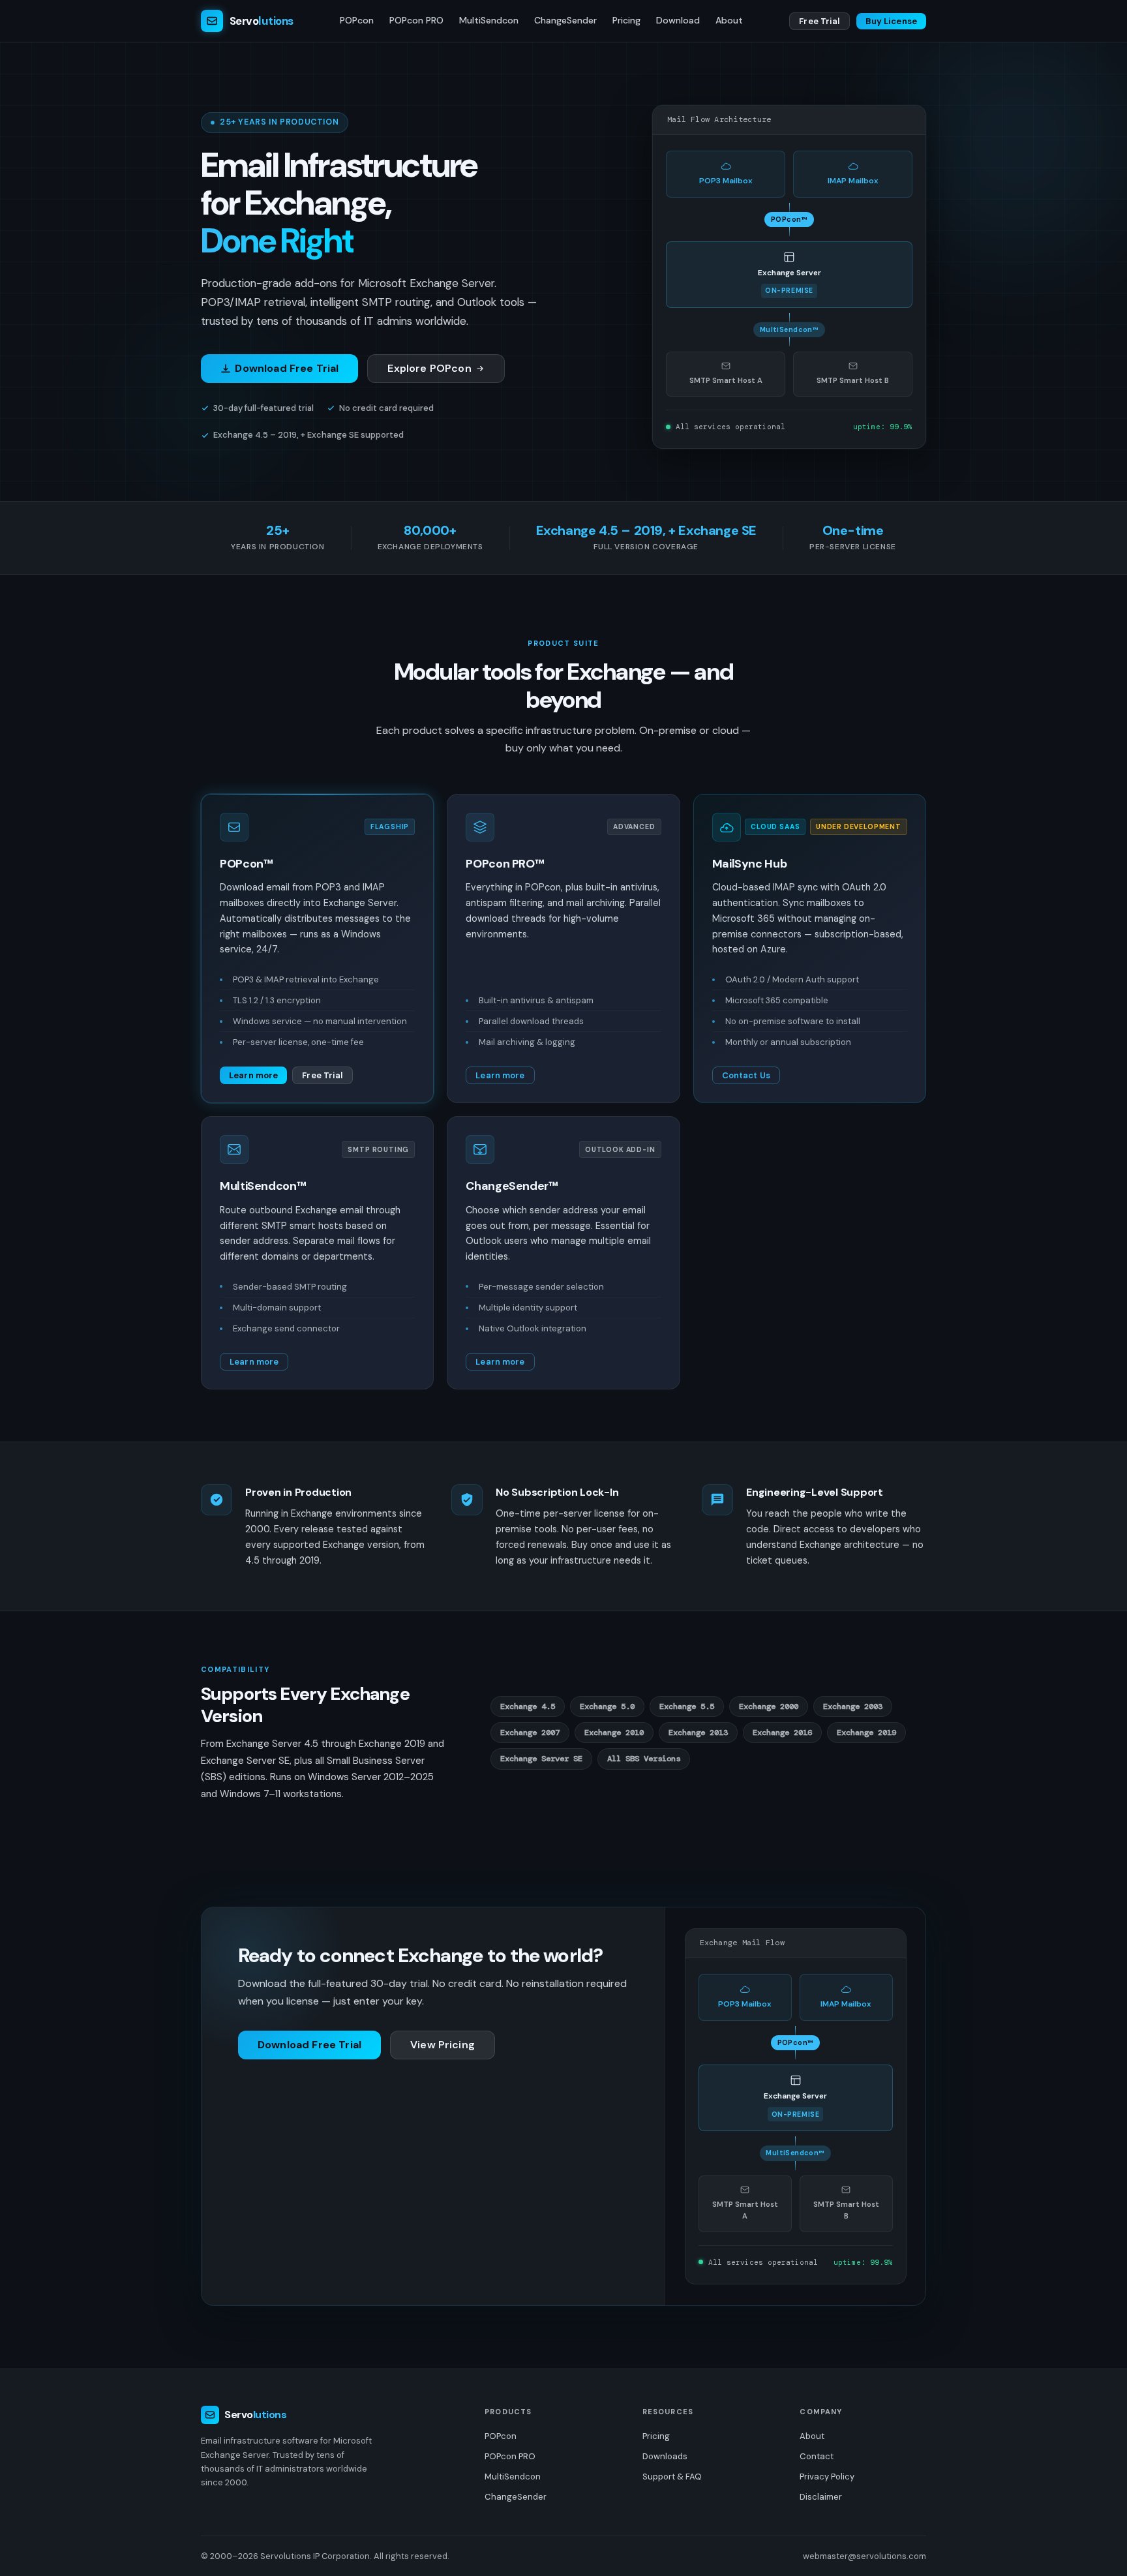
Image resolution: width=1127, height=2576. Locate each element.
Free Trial (819, 21)
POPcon (357, 20)
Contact (817, 2456)
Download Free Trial (287, 368)
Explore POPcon (429, 368)
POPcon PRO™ (505, 864)
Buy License (891, 21)
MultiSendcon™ (263, 1186)
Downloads (665, 2456)
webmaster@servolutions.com (864, 2556)
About (729, 20)
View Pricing (443, 2045)
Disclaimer (821, 2497)
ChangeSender (565, 20)
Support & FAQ (672, 2477)
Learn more (253, 1075)
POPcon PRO (416, 20)
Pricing (626, 20)
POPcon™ (246, 864)
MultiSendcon (489, 20)
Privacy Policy (827, 2477)
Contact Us (746, 1075)
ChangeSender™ (512, 1186)
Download (678, 20)
